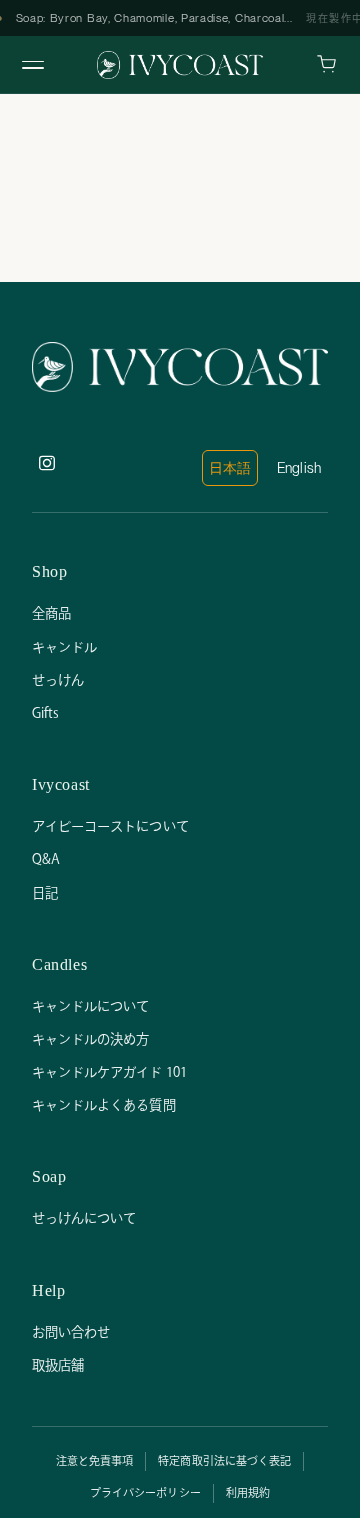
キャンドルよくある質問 (104, 1105)
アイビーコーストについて (110, 826)
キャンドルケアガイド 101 (109, 1072)
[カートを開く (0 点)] (326, 64)
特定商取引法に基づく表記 (224, 1461)
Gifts (45, 713)
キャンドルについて (90, 1006)
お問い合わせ (71, 1332)
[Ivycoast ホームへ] (179, 65)
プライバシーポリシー (145, 1493)
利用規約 (248, 1493)
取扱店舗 (58, 1365)
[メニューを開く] (33, 65)
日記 (45, 893)
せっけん (58, 680)
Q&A (46, 859)
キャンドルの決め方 (90, 1039)
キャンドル (64, 647)
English (299, 468)
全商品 (51, 613)
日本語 (230, 468)
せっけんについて (84, 1218)
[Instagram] (52, 468)
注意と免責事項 (94, 1461)
